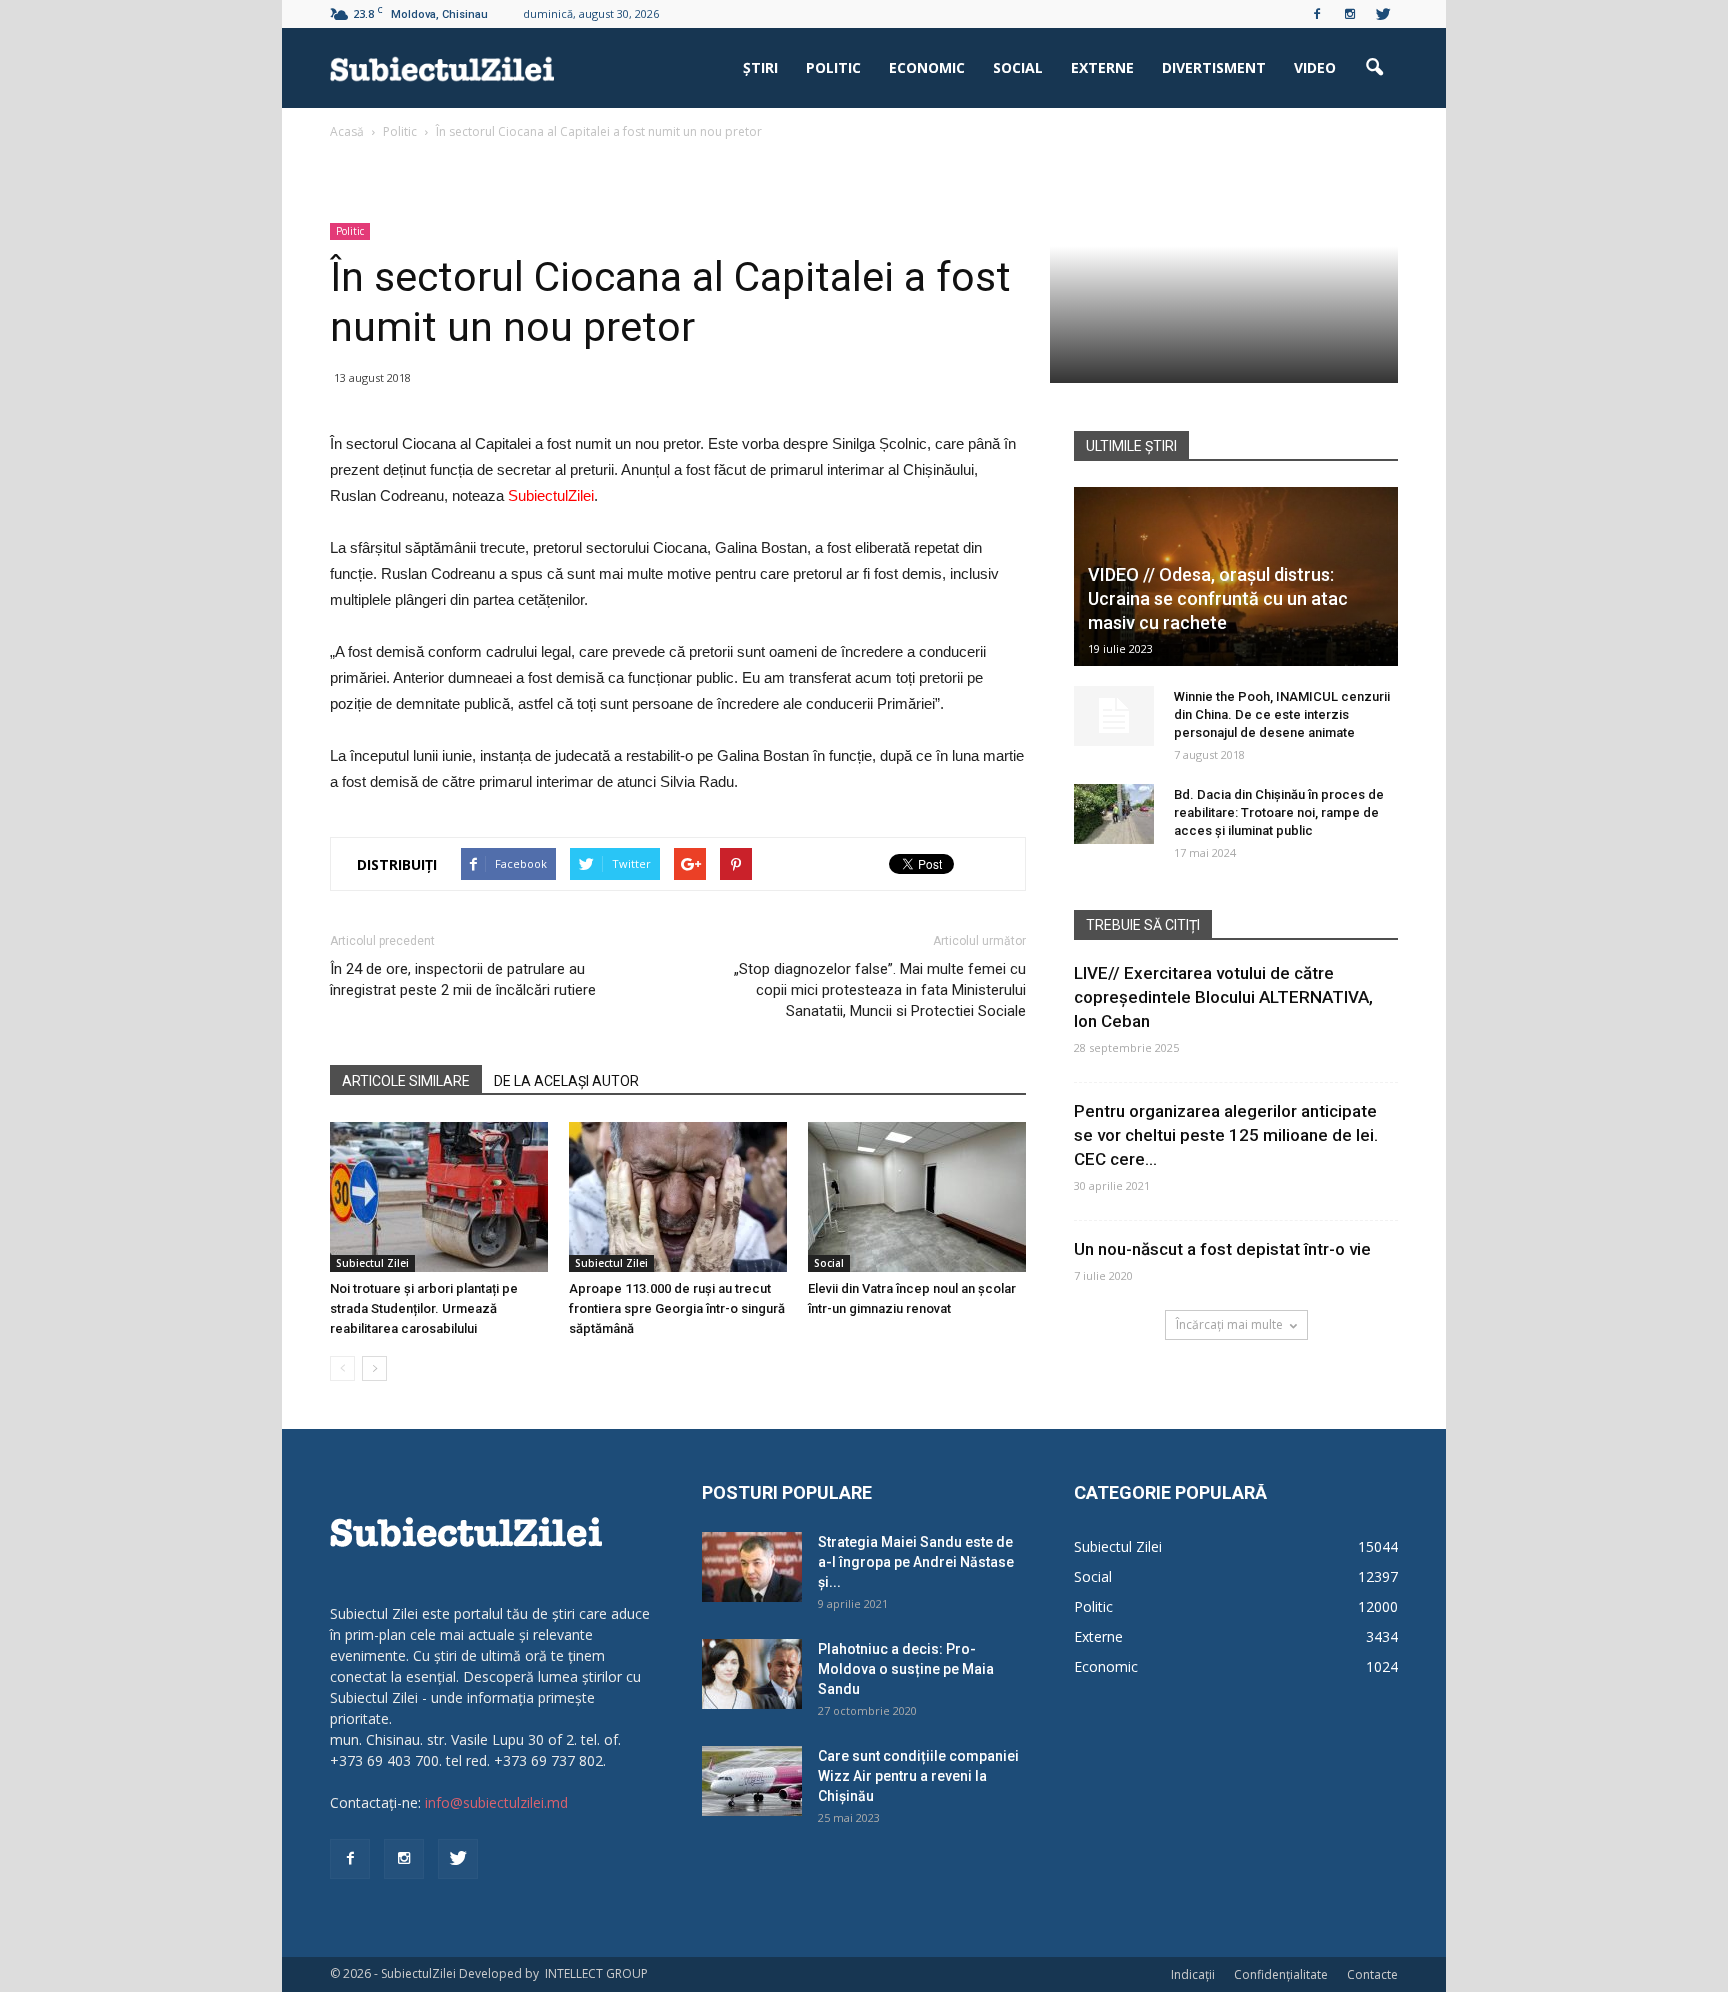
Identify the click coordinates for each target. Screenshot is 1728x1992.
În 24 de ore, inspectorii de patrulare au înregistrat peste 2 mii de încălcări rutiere (463, 979)
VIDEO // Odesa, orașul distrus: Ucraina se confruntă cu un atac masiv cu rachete (1218, 598)
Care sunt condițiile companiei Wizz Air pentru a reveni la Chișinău (918, 1776)
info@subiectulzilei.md (496, 1802)
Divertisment (1214, 67)
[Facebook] (1317, 14)
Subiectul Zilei (372, 1263)
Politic (833, 67)
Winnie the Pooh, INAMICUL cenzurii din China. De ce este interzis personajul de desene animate (1282, 714)
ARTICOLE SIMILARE (406, 1081)
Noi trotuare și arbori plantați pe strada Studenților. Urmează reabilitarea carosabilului (424, 1308)
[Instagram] (1350, 14)
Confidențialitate (1281, 1974)
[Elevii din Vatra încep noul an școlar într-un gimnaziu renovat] (917, 1197)
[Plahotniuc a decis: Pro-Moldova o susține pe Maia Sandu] (752, 1674)
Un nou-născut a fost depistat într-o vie (1222, 1249)
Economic (927, 67)
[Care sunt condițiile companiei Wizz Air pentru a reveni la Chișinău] (752, 1781)
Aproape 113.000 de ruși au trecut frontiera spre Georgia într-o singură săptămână (677, 1308)
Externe (1102, 67)
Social (1018, 67)
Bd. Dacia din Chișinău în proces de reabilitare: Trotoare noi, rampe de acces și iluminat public (1279, 812)
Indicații (1193, 1974)
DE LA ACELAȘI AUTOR (566, 1081)
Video (1315, 67)
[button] (1374, 68)
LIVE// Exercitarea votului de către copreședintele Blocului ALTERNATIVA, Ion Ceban (1223, 997)
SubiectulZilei (551, 495)
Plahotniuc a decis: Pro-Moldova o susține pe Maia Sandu (906, 1669)
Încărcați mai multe (1229, 1324)
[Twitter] (1383, 14)
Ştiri (760, 67)
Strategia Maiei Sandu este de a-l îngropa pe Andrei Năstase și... (916, 1562)
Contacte (1372, 1974)
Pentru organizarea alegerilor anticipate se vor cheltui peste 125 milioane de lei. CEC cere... (1226, 1135)
